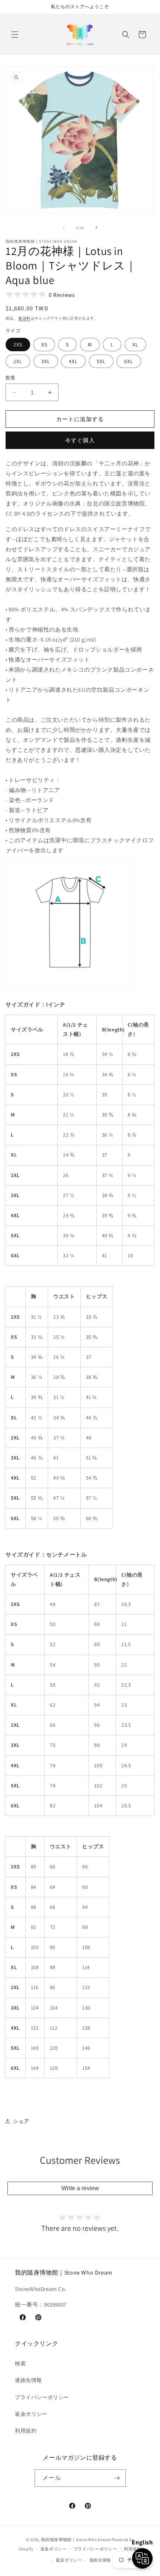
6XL (129, 361)
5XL (101, 361)
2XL (18, 361)
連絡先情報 (28, 2380)
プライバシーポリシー (42, 2397)
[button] (15, 35)
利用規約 (26, 2431)
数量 (11, 378)
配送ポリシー (69, 2560)
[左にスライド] (64, 227)
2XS (18, 345)
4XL (73, 361)
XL (135, 345)
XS (44, 345)
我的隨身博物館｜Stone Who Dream (76, 2540)
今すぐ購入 (80, 440)
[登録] (117, 2478)
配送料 (25, 318)
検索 (20, 2363)
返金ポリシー (31, 2414)
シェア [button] (21, 2121)
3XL (46, 361)
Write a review (80, 2188)
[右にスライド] (96, 227)
